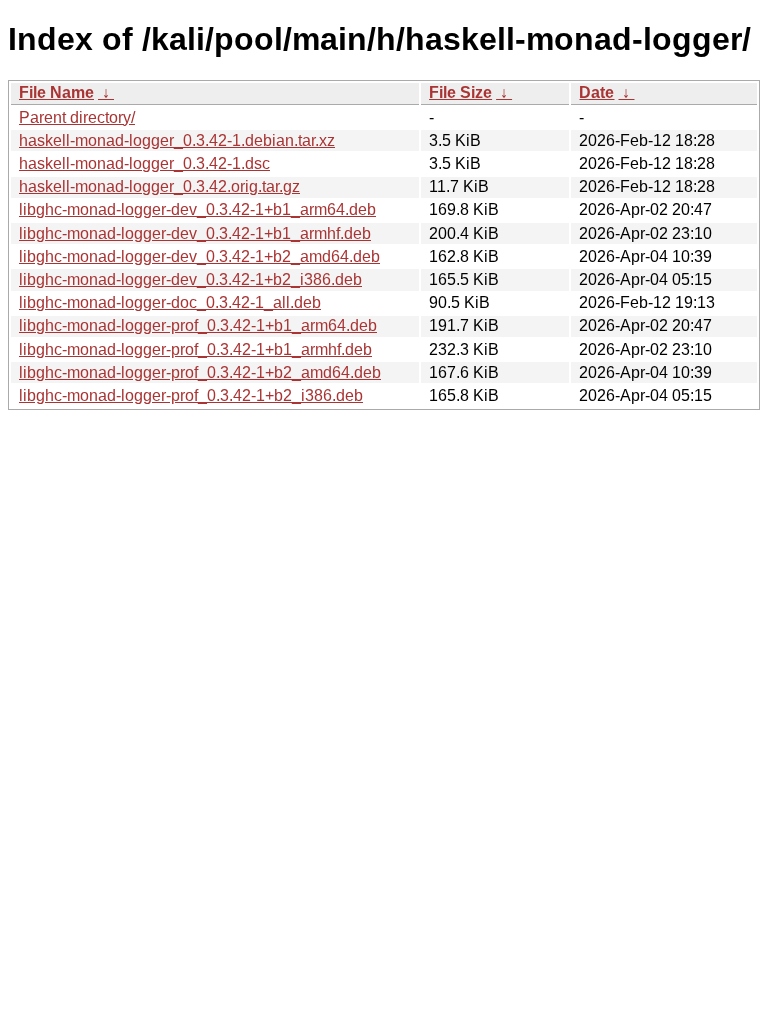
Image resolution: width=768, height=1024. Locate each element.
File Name (56, 92)
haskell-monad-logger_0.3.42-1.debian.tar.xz (177, 140)
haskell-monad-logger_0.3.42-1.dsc (144, 163)
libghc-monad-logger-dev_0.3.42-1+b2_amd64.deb (199, 256)
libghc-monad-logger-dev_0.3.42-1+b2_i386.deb (190, 279)
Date (596, 92)
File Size (460, 92)
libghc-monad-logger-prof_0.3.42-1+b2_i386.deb (191, 395)
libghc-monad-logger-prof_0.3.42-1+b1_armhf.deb (195, 349)
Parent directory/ (77, 117)
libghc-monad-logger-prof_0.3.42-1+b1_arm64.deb (198, 325)
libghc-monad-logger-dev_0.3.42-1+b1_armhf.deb (195, 233)
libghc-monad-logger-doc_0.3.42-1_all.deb (170, 302)
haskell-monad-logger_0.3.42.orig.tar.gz (159, 186)
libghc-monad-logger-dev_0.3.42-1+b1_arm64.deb (197, 209)
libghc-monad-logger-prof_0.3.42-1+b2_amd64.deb (200, 372)
